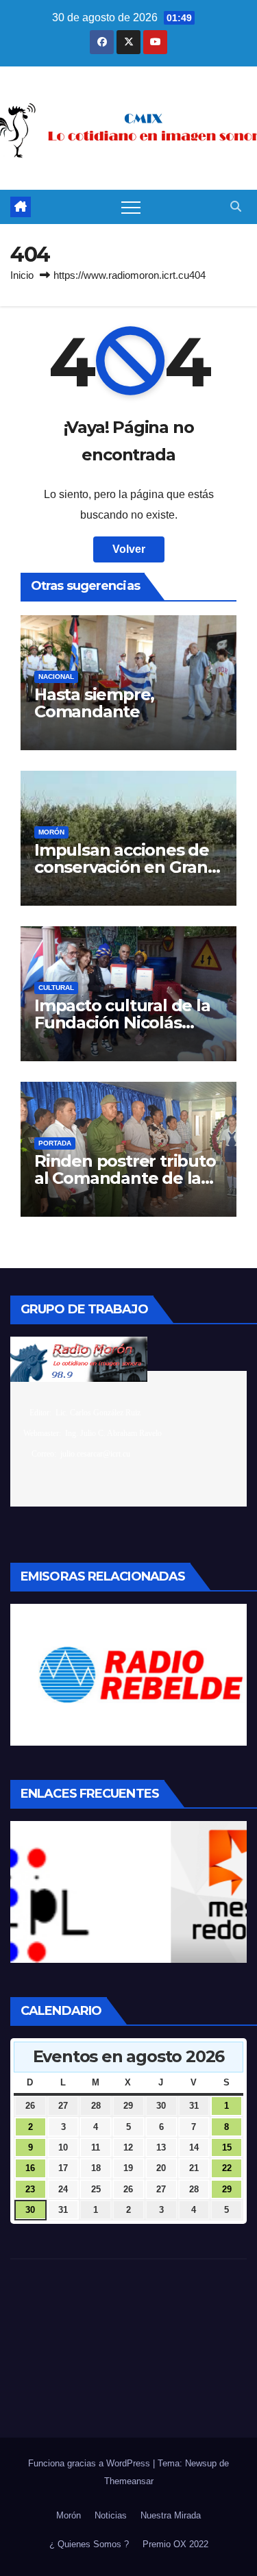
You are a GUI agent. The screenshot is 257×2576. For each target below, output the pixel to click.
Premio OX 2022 (175, 2544)
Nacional (56, 677)
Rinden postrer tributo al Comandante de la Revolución (125, 1178)
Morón (51, 832)
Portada (55, 1143)
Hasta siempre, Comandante (94, 703)
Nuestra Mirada (171, 2515)
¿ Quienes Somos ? (89, 2544)
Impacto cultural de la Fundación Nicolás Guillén (122, 1023)
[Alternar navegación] (131, 207)
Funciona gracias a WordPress (90, 2463)
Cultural (56, 988)
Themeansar (129, 2481)
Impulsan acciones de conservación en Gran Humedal (122, 867)
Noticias (111, 2515)
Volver (129, 549)
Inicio (22, 275)
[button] (236, 207)
